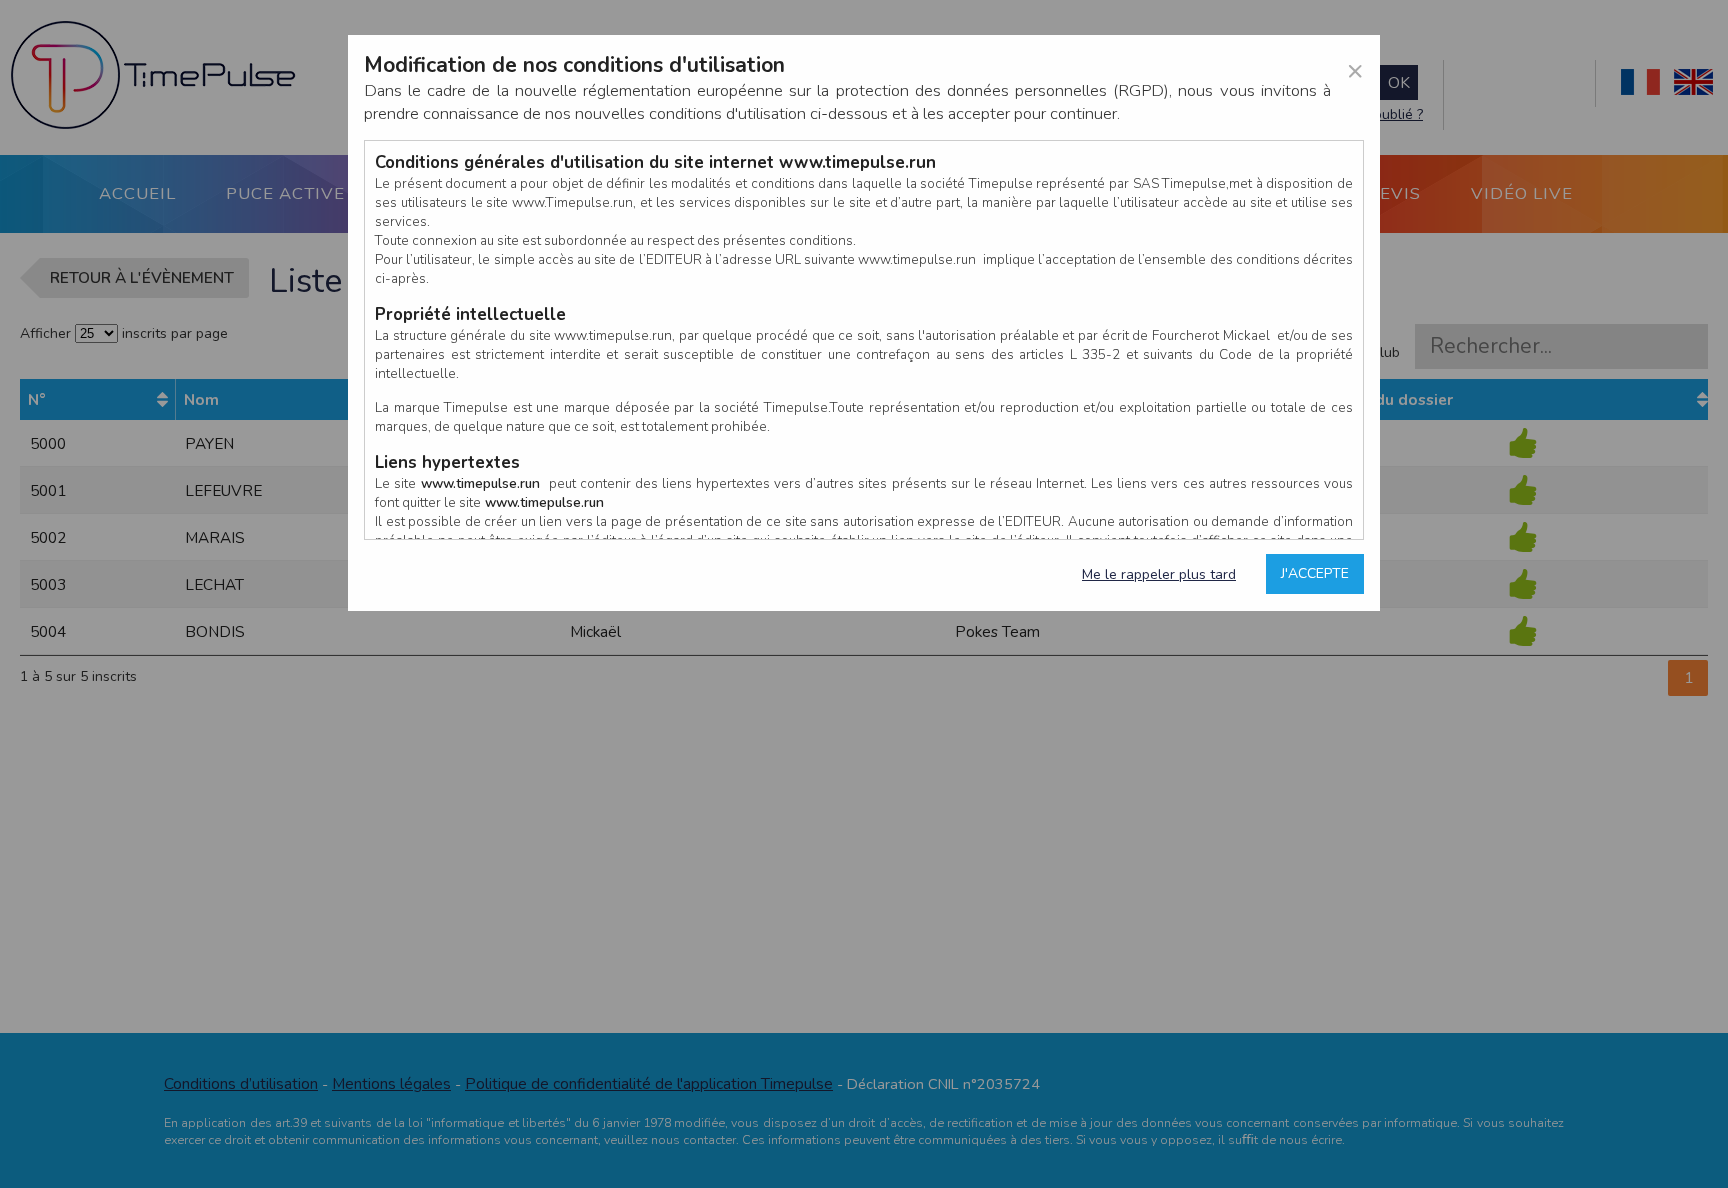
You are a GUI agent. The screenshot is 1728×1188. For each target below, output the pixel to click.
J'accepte (1315, 573)
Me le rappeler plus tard (1159, 574)
